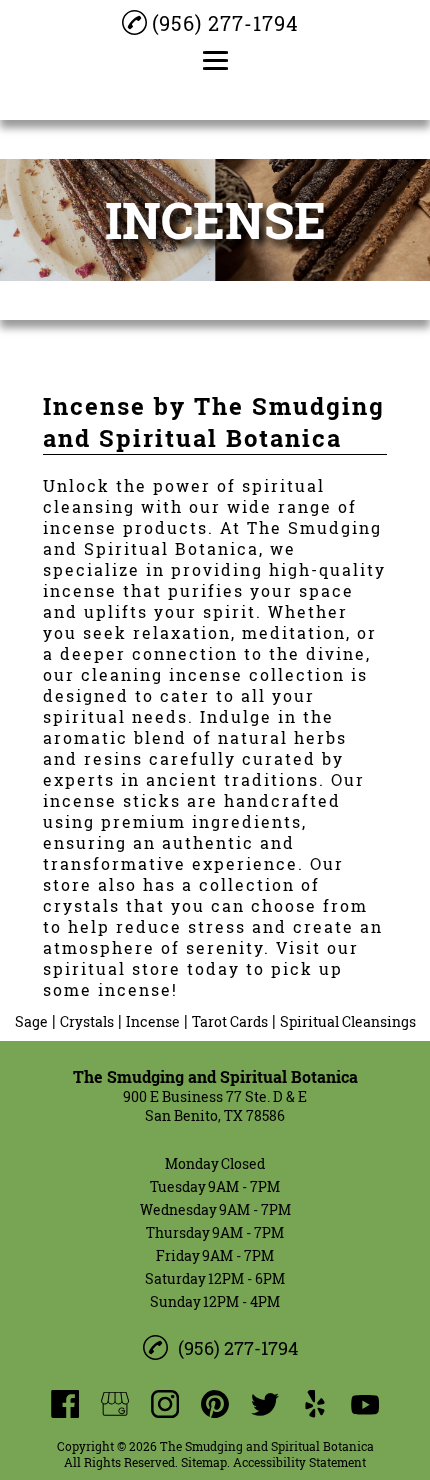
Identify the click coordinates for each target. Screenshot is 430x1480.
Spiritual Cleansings (348, 1021)
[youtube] (365, 1404)
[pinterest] (215, 1404)
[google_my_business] (115, 1404)
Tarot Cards (230, 1021)
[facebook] (65, 1404)
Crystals (87, 1021)
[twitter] (265, 1404)
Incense (153, 1021)
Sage (31, 1021)
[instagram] (165, 1404)
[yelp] (315, 1404)
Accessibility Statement (299, 1462)
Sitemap (204, 1462)
